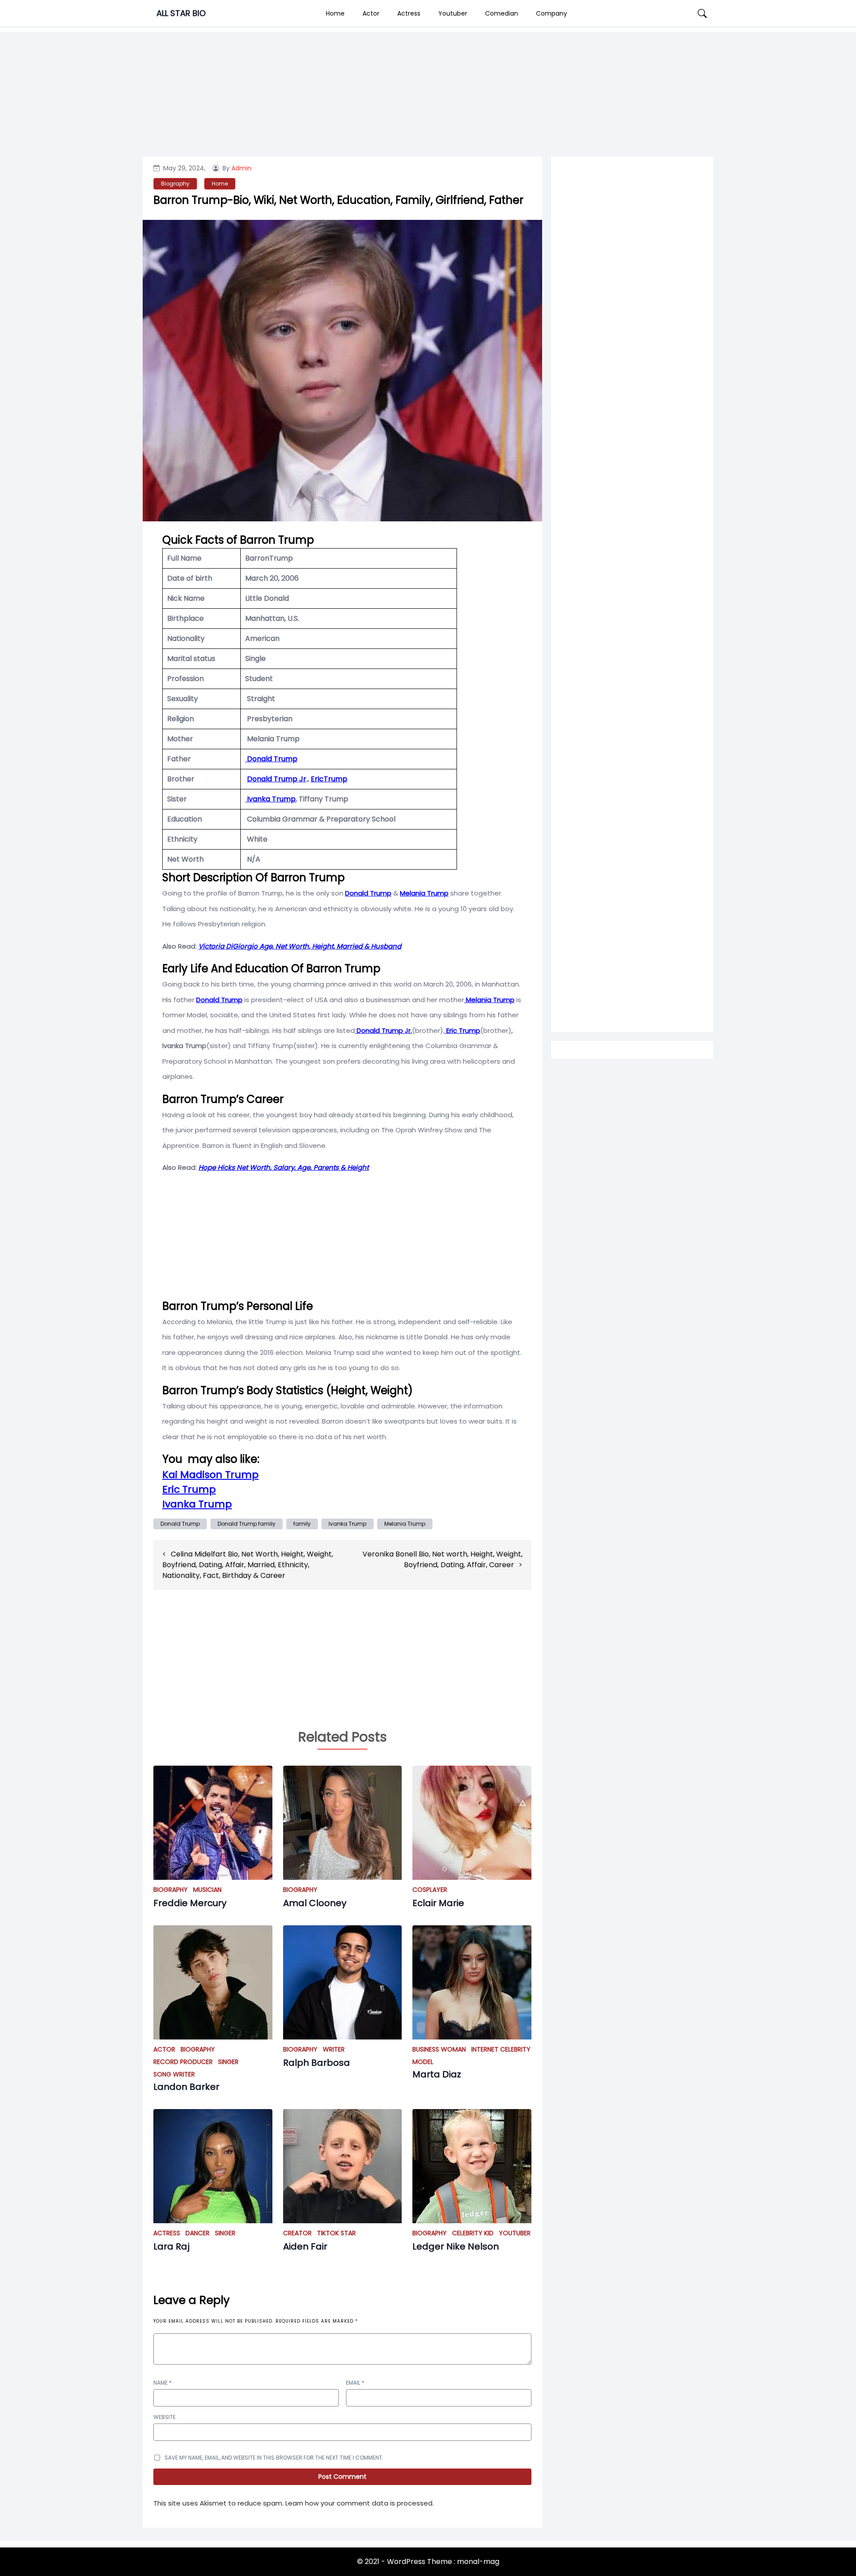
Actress (409, 13)
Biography (175, 184)
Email (355, 2383)
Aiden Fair (305, 2246)
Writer (334, 2049)
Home (335, 13)
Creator (297, 2233)
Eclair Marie (438, 1903)
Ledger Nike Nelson (456, 2246)
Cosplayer (430, 1890)
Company (551, 13)
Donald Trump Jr (277, 779)
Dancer (198, 2233)
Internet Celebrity (501, 2049)
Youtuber (453, 13)
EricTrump (329, 779)
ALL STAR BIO (181, 13)
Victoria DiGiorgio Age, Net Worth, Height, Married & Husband (300, 946)
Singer (228, 2062)
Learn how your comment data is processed (359, 2503)
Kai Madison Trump (210, 1475)
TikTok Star (336, 2233)
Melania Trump (405, 1524)
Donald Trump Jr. (383, 1030)
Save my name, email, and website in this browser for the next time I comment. (274, 2458)
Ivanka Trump (270, 799)
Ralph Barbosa (317, 2063)
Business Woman (439, 2049)
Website (165, 2417)
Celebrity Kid (473, 2233)
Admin (241, 168)
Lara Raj (171, 2246)
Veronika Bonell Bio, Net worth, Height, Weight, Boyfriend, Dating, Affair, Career (442, 1559)
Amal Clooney (315, 1903)
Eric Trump (189, 1489)
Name (163, 2383)
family (302, 1524)
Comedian (502, 13)
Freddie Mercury (190, 1903)
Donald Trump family (247, 1524)
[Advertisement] (632, 522)
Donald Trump (180, 1524)
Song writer (174, 2074)
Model (423, 2062)
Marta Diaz (437, 2074)
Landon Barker (186, 2087)
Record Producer (183, 2062)
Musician (207, 1890)
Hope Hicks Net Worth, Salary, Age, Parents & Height (284, 1167)
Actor (371, 13)
